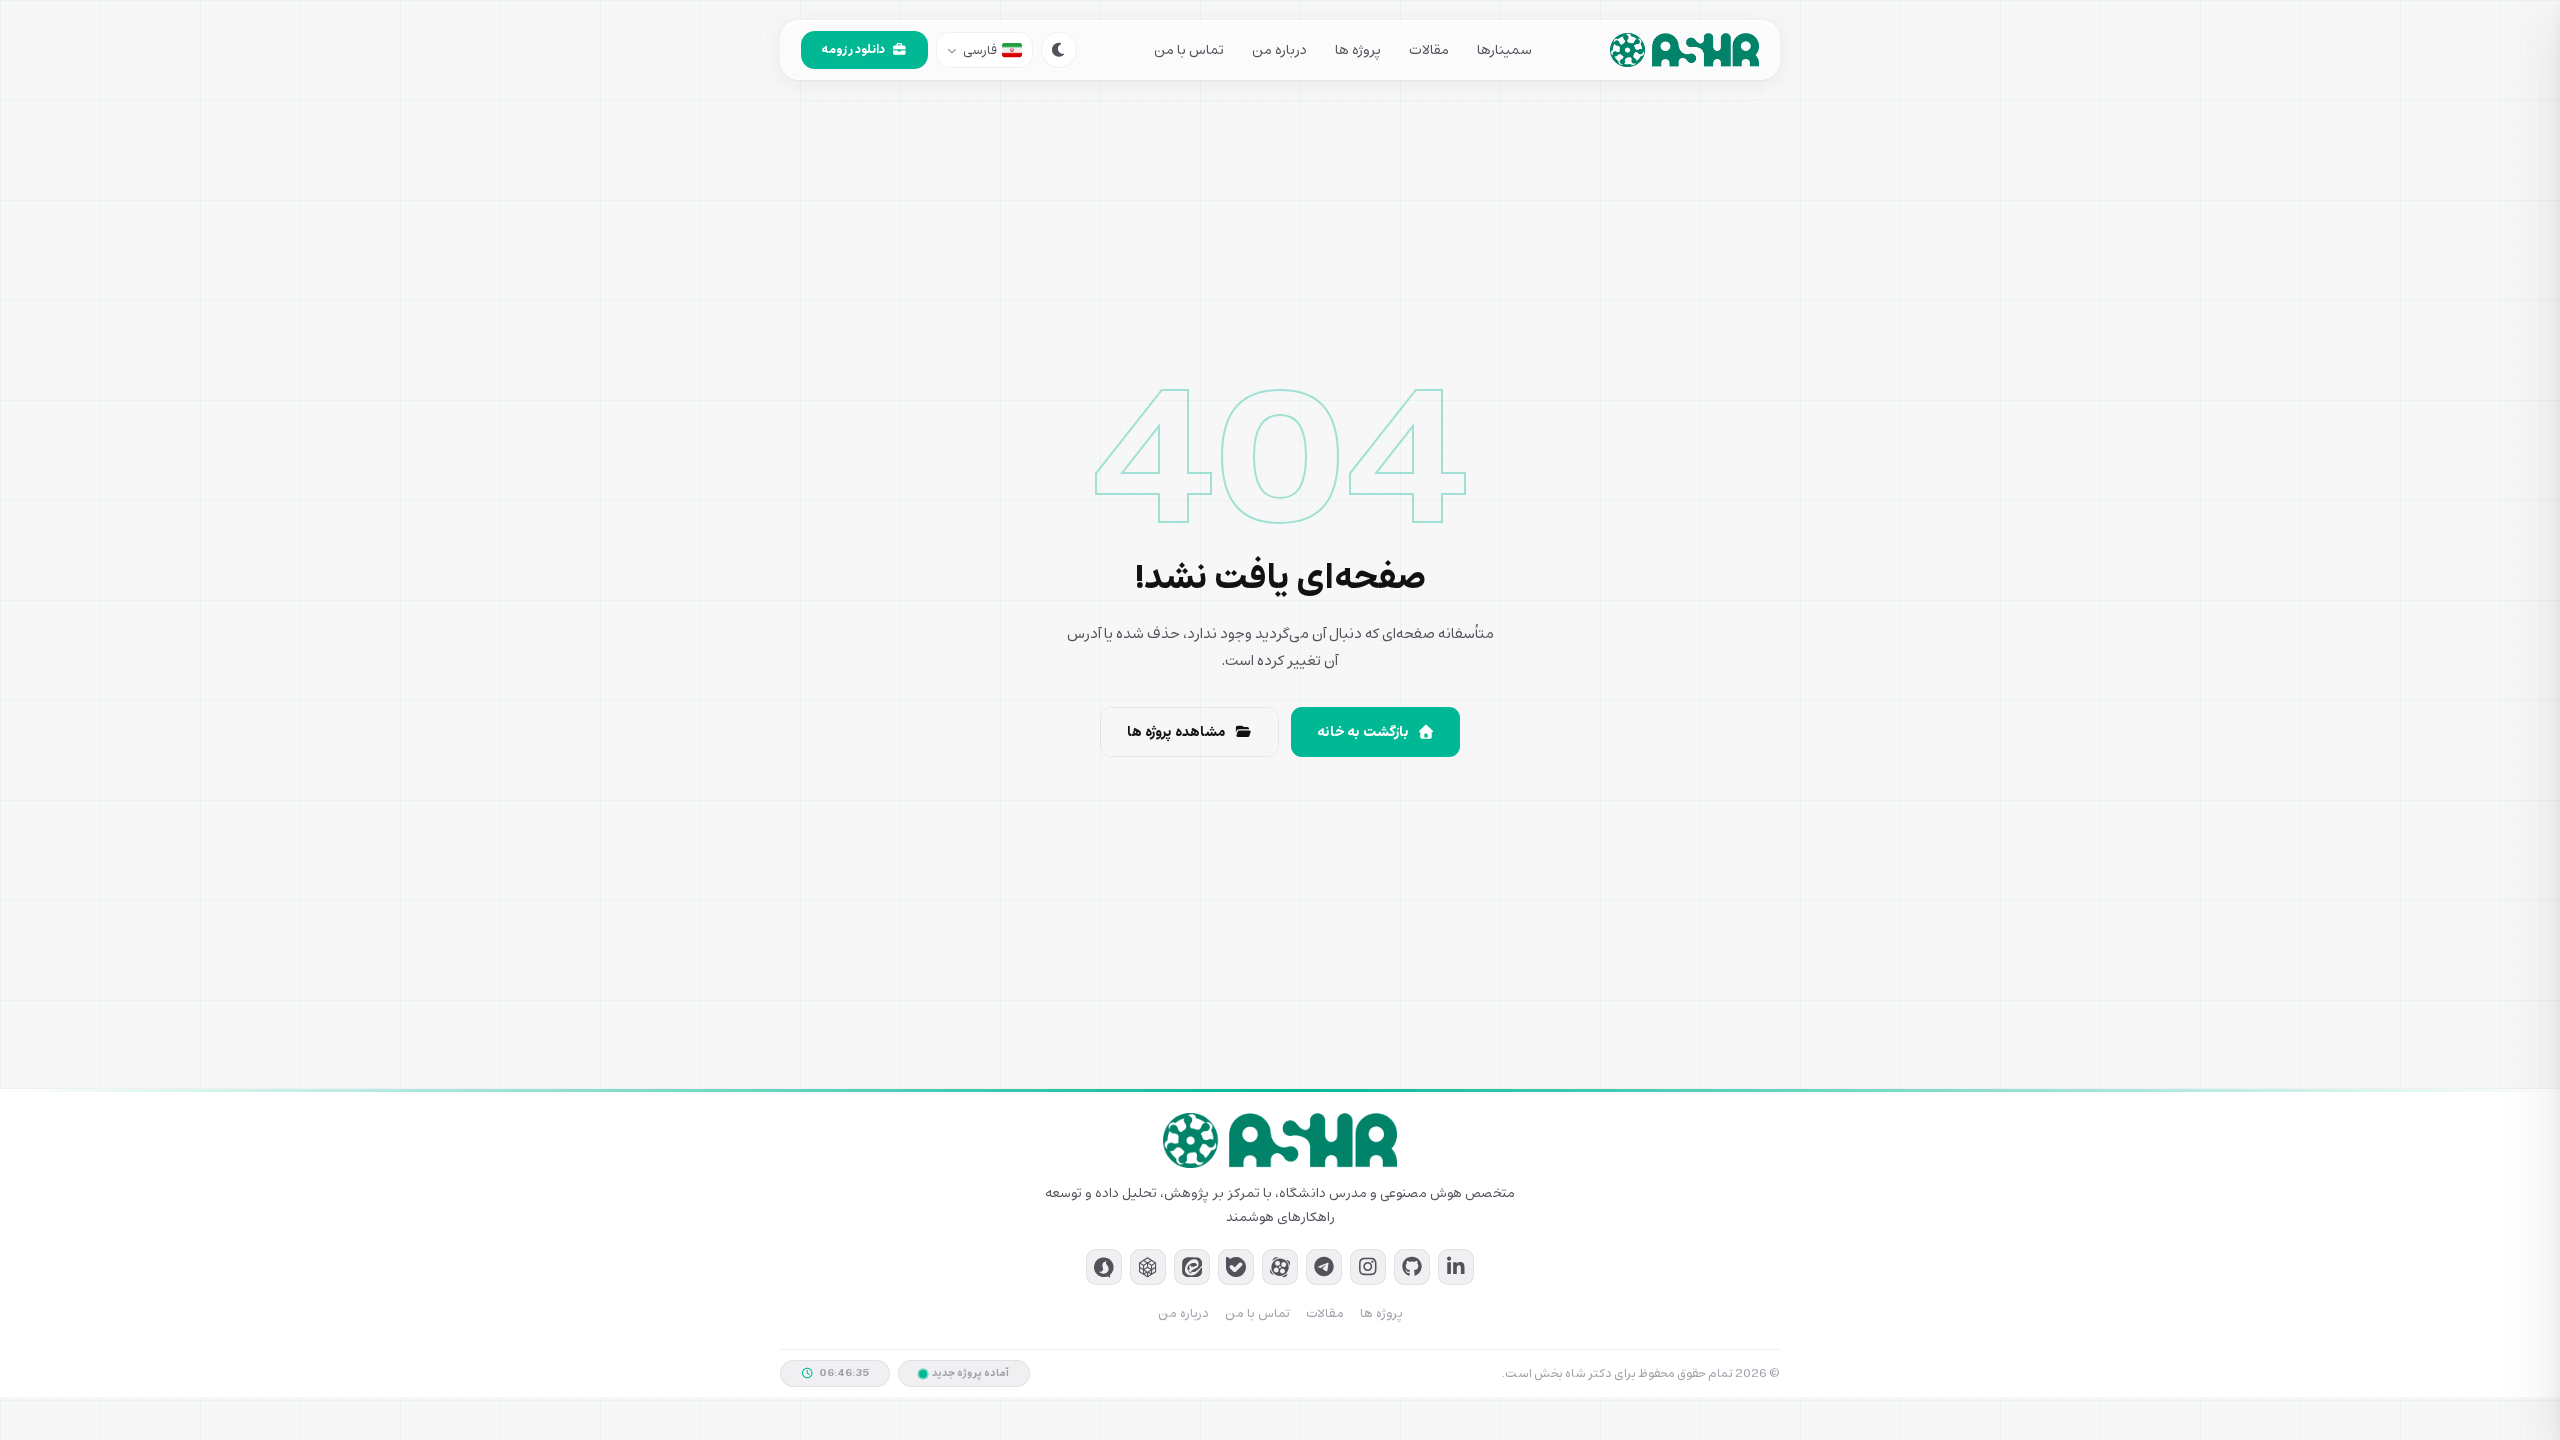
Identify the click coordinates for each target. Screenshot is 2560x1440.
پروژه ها (1358, 50)
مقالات (1429, 50)
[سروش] (1104, 1267)
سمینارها (1504, 50)
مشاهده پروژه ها (1176, 732)
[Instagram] (1368, 1267)
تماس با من (1189, 50)
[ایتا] (1192, 1267)
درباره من (1279, 50)
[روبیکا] (1148, 1267)
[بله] (1236, 1267)
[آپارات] (1280, 1267)
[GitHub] (1412, 1267)
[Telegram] (1324, 1267)
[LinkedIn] (1456, 1267)
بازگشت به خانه (1363, 732)
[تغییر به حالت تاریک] (1059, 50)
